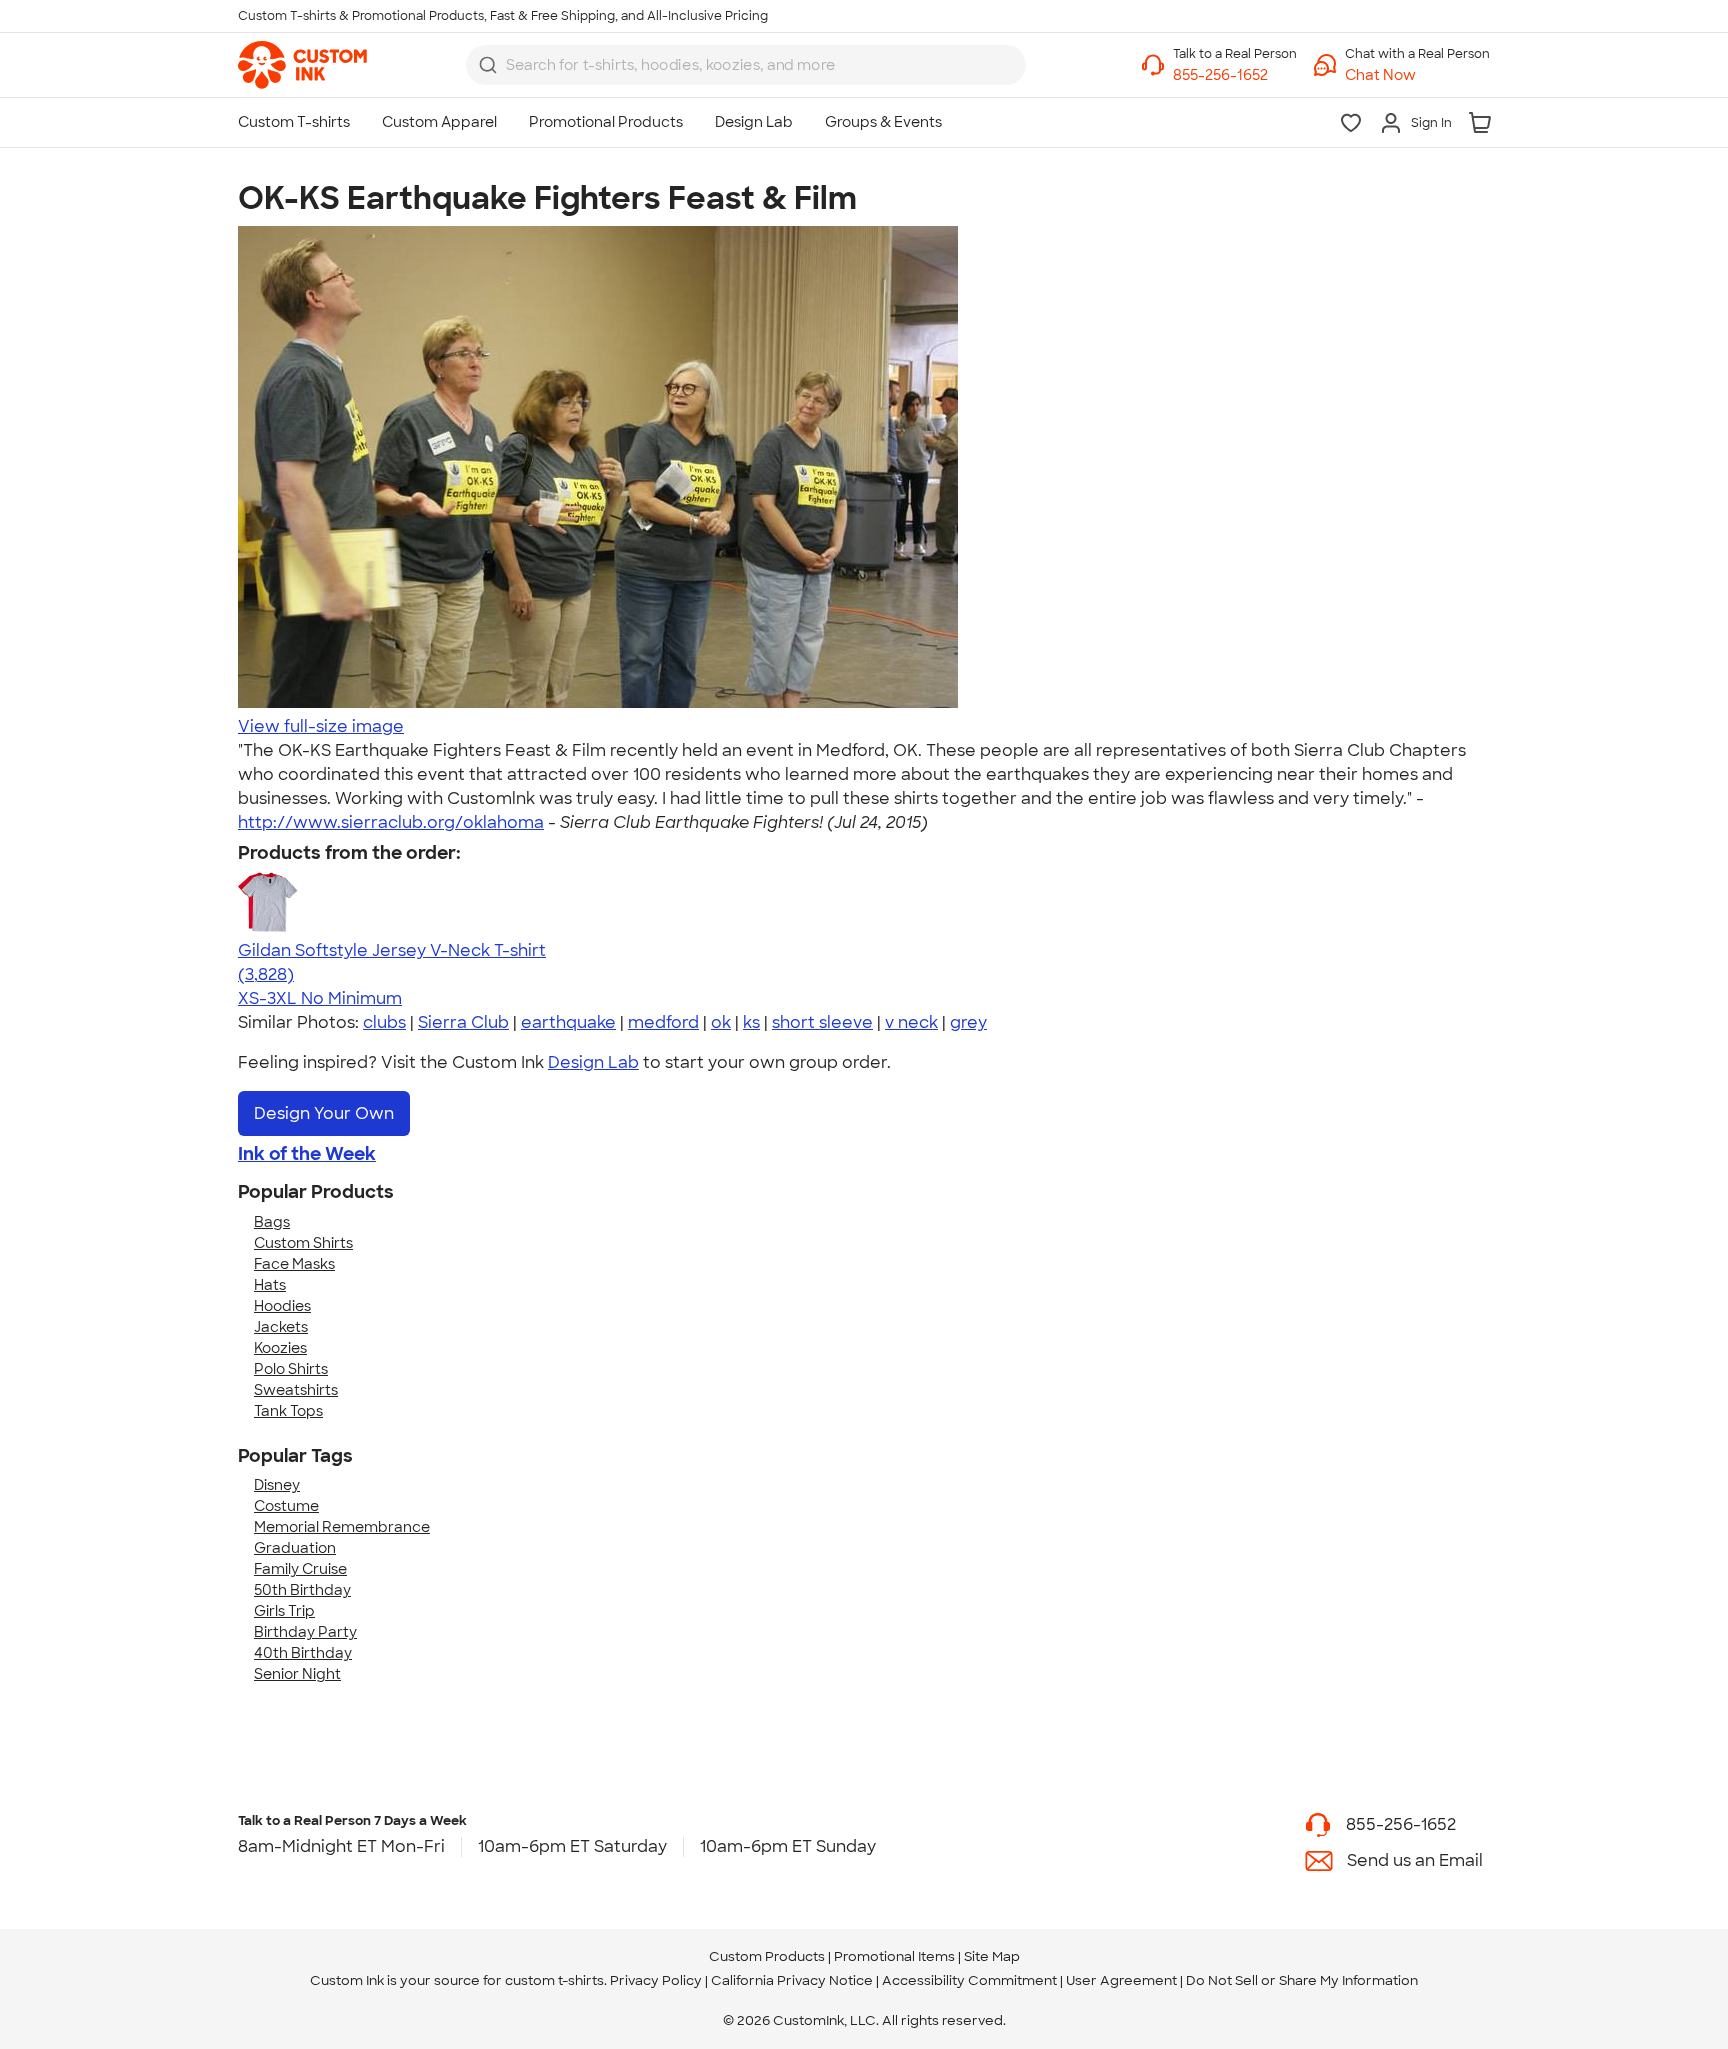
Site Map (992, 1956)
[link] (302, 65)
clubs (384, 1022)
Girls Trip (284, 1611)
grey (968, 1022)
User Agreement (1121, 1980)
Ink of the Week (307, 1154)
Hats (270, 1285)
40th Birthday (303, 1653)
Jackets (281, 1327)
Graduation (295, 1548)
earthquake (568, 1022)
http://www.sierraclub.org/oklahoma (391, 822)
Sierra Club (463, 1022)
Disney (277, 1485)
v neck (911, 1022)
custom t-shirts (554, 1980)
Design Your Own (324, 1113)
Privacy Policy (656, 1980)
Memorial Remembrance (342, 1527)
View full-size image (321, 726)
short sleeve (822, 1022)
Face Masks (294, 1264)
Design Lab (593, 1062)
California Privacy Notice (792, 1980)
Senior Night (297, 1674)
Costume (286, 1506)
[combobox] (746, 65)
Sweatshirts (296, 1390)
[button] (1417, 75)
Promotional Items (894, 1956)
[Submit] (488, 65)
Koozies (280, 1348)
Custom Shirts (303, 1243)
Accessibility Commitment (969, 1980)
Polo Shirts (291, 1369)
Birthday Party (305, 1632)
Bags (272, 1222)
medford (663, 1022)
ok (721, 1022)
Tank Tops (288, 1411)
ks (751, 1022)
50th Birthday (302, 1590)
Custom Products (767, 1956)
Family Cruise (300, 1569)
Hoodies (282, 1306)
